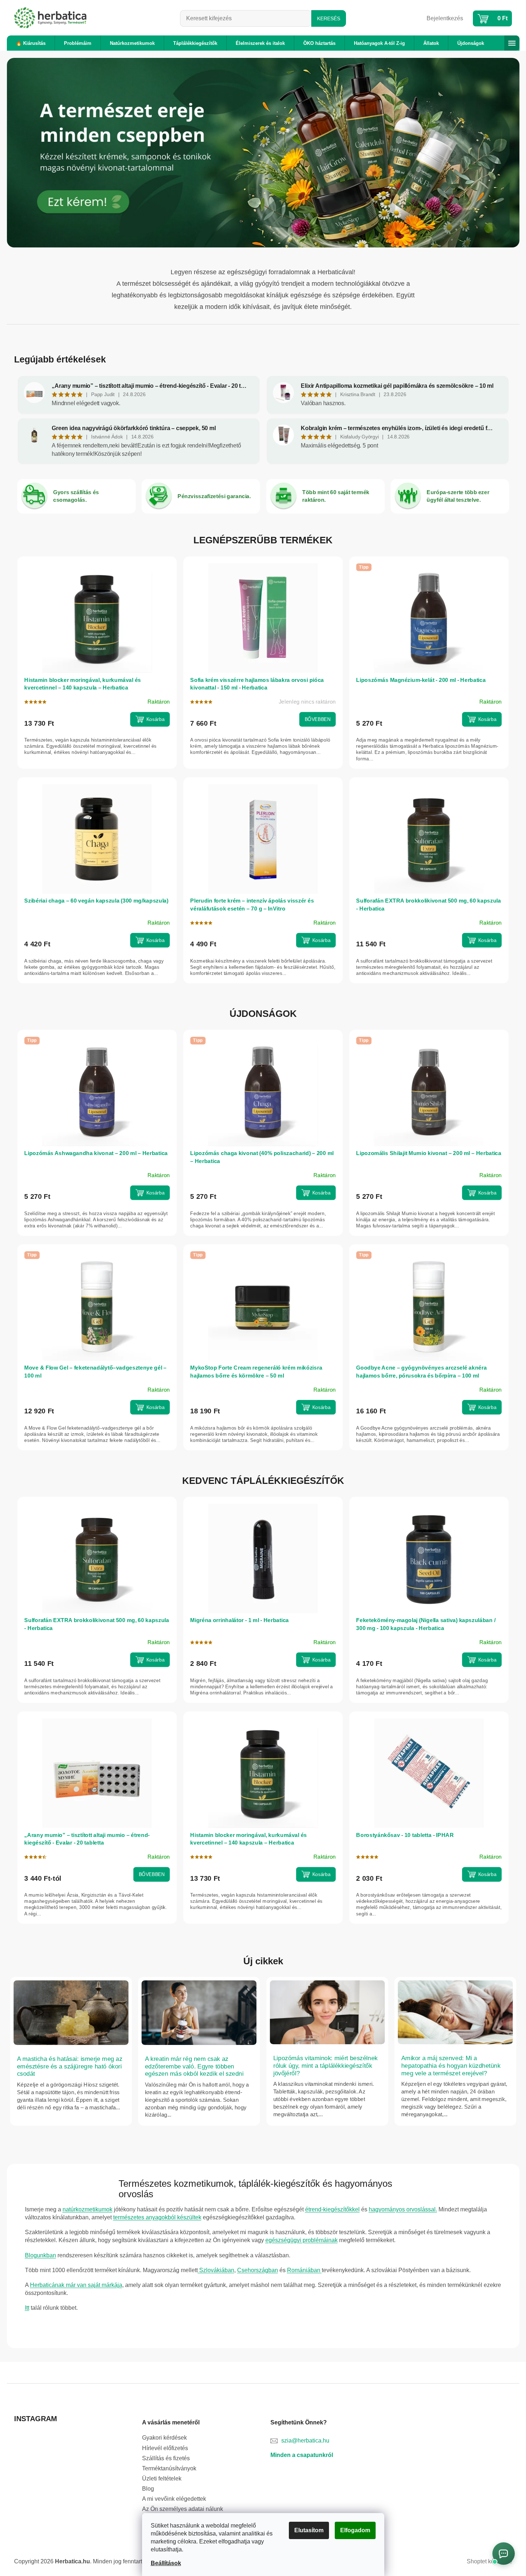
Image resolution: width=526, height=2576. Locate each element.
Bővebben (317, 719)
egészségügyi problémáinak (302, 2240)
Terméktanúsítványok (169, 2468)
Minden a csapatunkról (302, 2455)
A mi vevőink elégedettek (174, 2499)
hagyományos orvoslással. (403, 2209)
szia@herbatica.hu (305, 2441)
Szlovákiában (216, 2270)
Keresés (329, 18)
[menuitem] (31, 43)
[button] (45, 153)
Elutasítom (309, 2530)
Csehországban (258, 2270)
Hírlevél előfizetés (165, 2448)
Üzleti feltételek (162, 2479)
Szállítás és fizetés (166, 2458)
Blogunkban (40, 2255)
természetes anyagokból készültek (157, 2217)
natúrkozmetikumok (87, 2209)
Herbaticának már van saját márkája (76, 2285)
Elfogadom (355, 2530)
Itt (27, 2308)
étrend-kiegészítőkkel (332, 2209)
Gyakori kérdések (164, 2438)
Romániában (304, 2270)
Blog (148, 2489)
